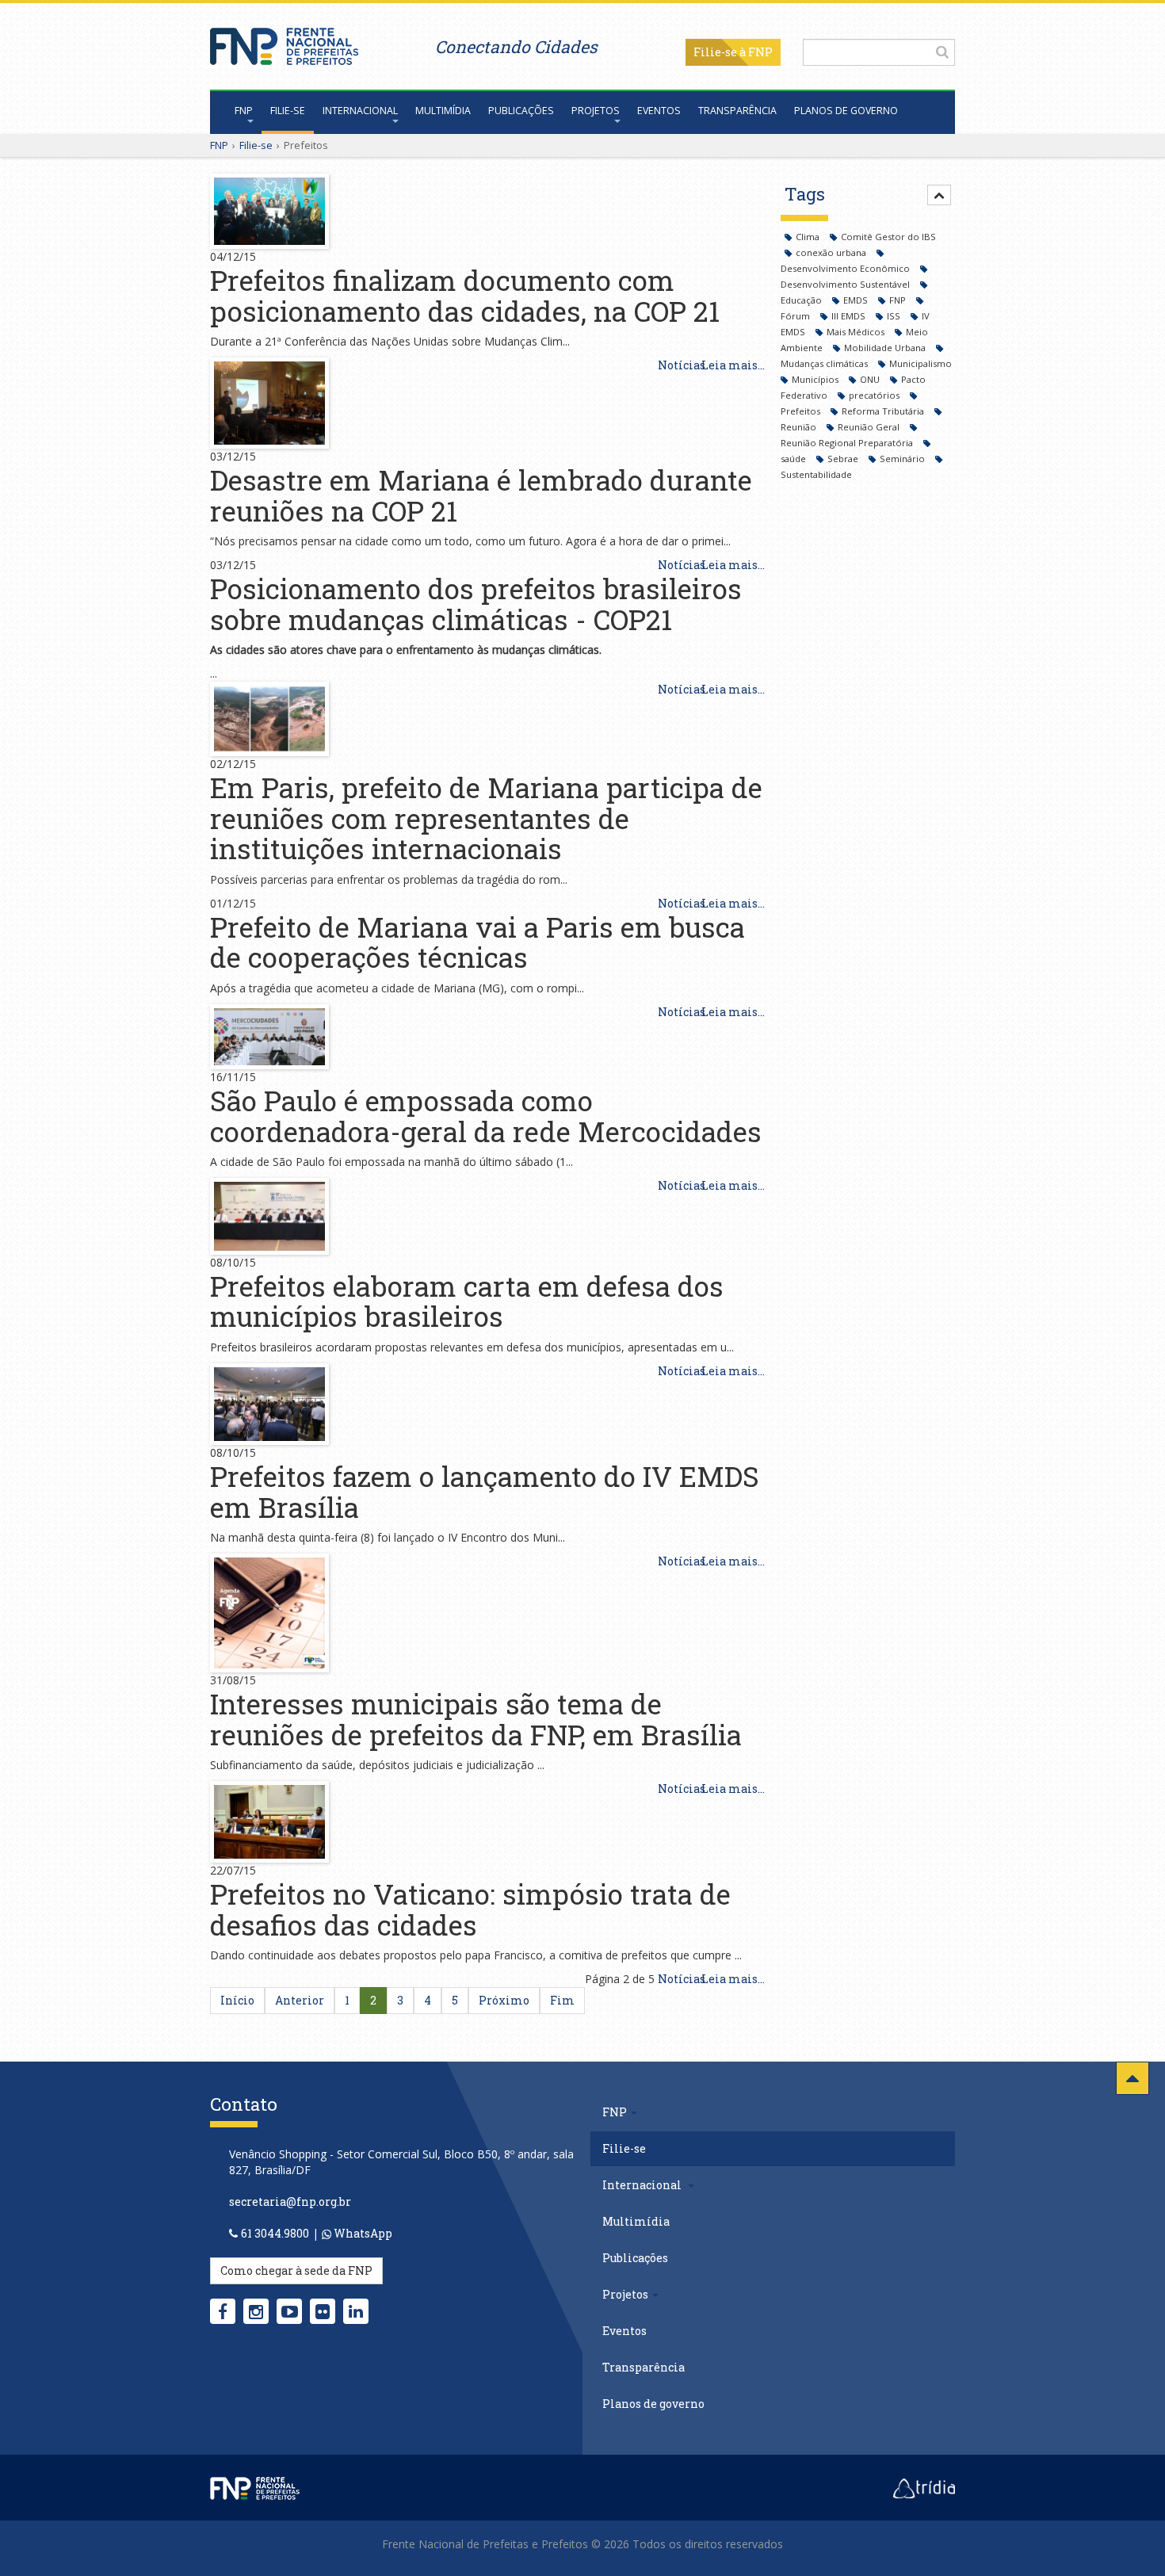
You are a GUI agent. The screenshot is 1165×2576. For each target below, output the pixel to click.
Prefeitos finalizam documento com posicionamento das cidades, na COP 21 (465, 295)
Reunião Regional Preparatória (848, 443)
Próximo (504, 2000)
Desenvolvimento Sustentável (846, 284)
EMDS (857, 300)
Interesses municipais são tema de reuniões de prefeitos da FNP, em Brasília (476, 1719)
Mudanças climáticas (825, 363)
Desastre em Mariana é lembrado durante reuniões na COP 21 (481, 495)
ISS (895, 316)
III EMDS (850, 316)
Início (237, 2000)
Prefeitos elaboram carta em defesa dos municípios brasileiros (467, 1301)
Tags (805, 194)
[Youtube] (290, 2311)
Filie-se (715, 52)
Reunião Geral (870, 427)
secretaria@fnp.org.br (290, 2201)
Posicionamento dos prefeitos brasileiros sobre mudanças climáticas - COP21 (476, 604)
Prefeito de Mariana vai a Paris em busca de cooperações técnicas (477, 942)
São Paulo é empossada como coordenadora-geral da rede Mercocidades (486, 1116)
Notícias (682, 365)
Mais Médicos (857, 332)
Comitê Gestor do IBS (888, 237)
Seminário (903, 459)
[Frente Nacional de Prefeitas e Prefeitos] (284, 42)
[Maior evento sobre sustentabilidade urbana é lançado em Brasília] (269, 1403)
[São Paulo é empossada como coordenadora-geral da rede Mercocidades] (269, 1036)
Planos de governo (846, 111)
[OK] (942, 52)
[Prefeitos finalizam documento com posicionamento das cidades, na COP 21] (269, 210)
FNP (244, 111)
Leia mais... (733, 365)
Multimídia (443, 111)
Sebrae (844, 459)
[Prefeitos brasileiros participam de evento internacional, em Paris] (269, 401)
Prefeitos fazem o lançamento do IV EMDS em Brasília (485, 1491)
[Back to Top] (1133, 2078)
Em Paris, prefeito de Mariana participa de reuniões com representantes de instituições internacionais (486, 818)
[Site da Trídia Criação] (924, 2487)
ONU (871, 379)
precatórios (875, 395)
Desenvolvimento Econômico (846, 268)
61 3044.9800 (275, 2233)
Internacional (360, 111)
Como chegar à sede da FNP (296, 2270)
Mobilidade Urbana (886, 348)
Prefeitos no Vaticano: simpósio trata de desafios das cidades (470, 1909)
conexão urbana (832, 252)
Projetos (596, 111)
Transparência (737, 111)
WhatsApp (362, 2233)
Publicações (521, 111)
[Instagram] (256, 2311)
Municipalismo (921, 363)
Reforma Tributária (884, 411)
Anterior (300, 2000)
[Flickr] (323, 2311)
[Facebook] (223, 2311)
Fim (562, 2000)
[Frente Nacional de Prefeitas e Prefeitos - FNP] (255, 2487)
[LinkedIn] (356, 2311)
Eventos (659, 111)
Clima (809, 237)
